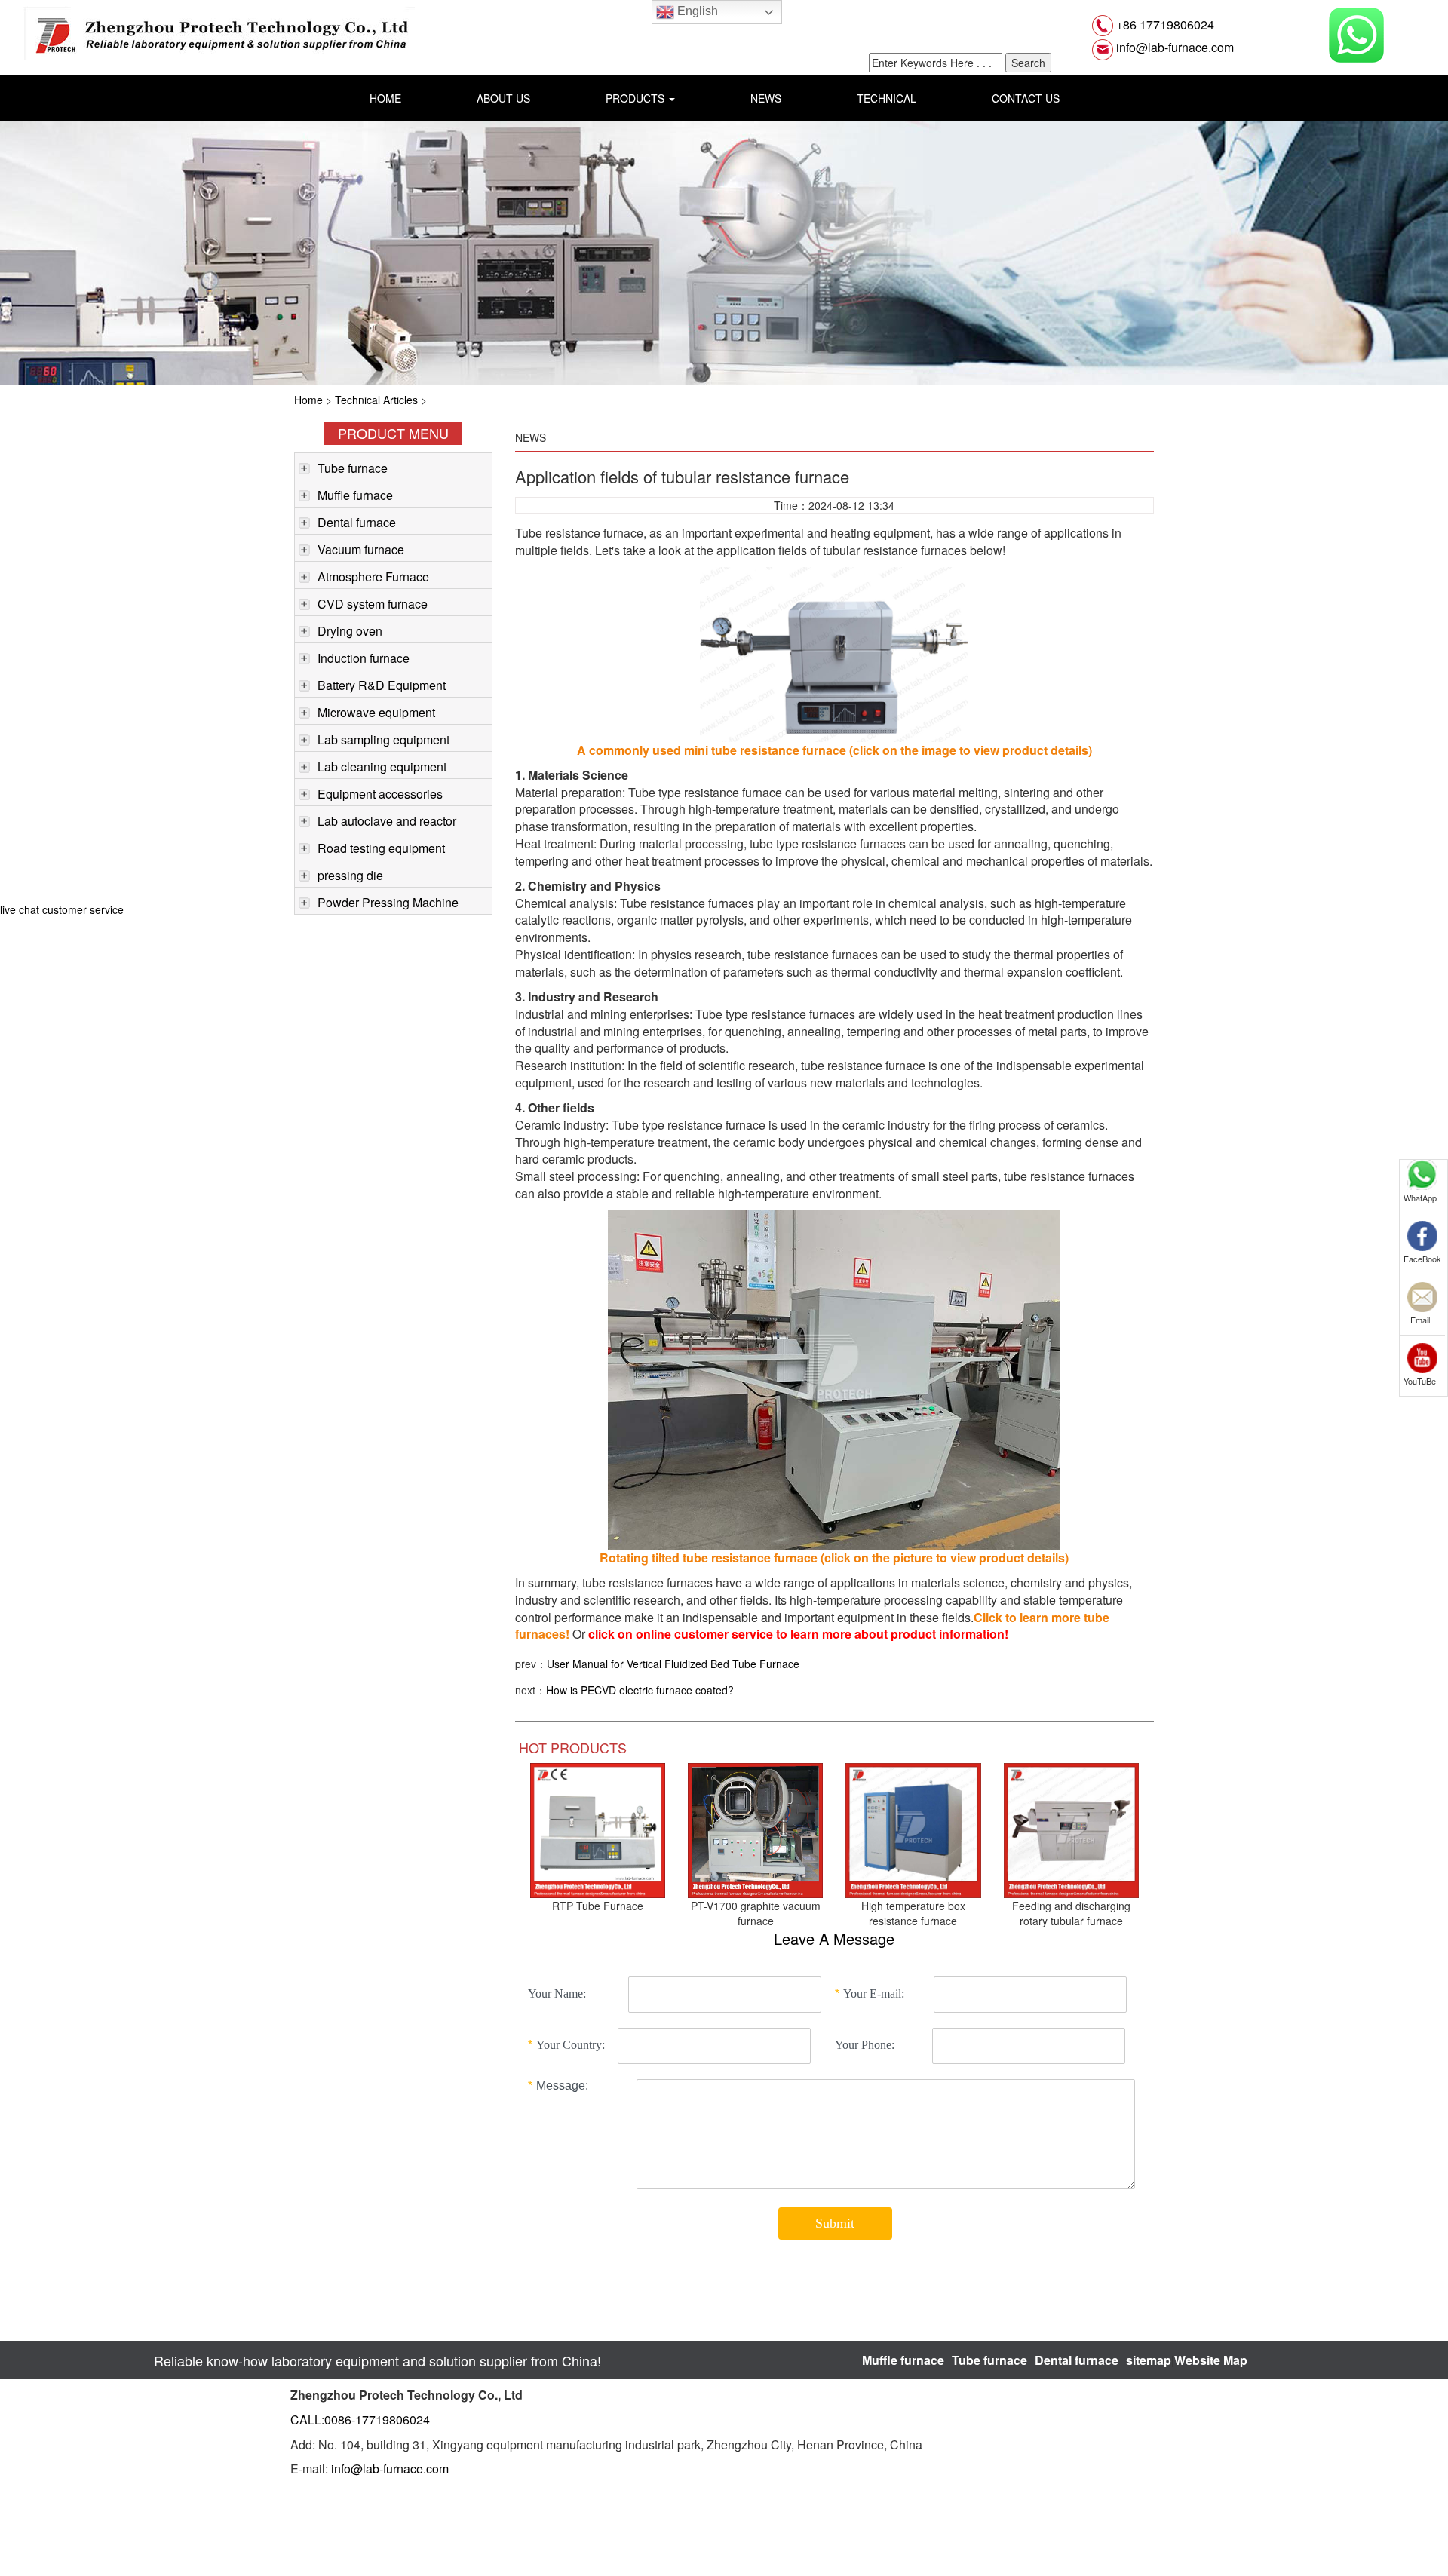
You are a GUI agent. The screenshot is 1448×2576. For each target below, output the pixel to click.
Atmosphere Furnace (373, 577)
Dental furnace (357, 522)
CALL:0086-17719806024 (360, 2420)
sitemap (1149, 2360)
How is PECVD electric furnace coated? (640, 1690)
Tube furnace (353, 468)
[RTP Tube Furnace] (598, 1829)
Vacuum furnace (361, 549)
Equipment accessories (380, 794)
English (696, 11)
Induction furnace (364, 658)
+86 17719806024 (1164, 25)
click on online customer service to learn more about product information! (797, 1634)
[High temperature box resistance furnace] (913, 1829)
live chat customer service (62, 909)
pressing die (350, 875)
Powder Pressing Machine (388, 902)
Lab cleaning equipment (382, 767)
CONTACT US (1026, 98)
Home (308, 400)
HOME (385, 98)
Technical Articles (376, 400)
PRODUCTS (637, 98)
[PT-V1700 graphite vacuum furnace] (755, 1829)
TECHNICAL (887, 98)
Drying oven (350, 631)
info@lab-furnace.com (1173, 47)
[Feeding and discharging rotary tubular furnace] (1071, 1829)
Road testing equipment (381, 848)
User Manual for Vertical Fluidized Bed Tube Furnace (673, 1664)
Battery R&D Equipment (382, 685)
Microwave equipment (376, 712)
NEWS (766, 98)
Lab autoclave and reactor (387, 821)
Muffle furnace (355, 495)
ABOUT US (503, 98)
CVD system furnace (373, 604)
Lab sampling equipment (383, 739)
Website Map (1211, 2360)
